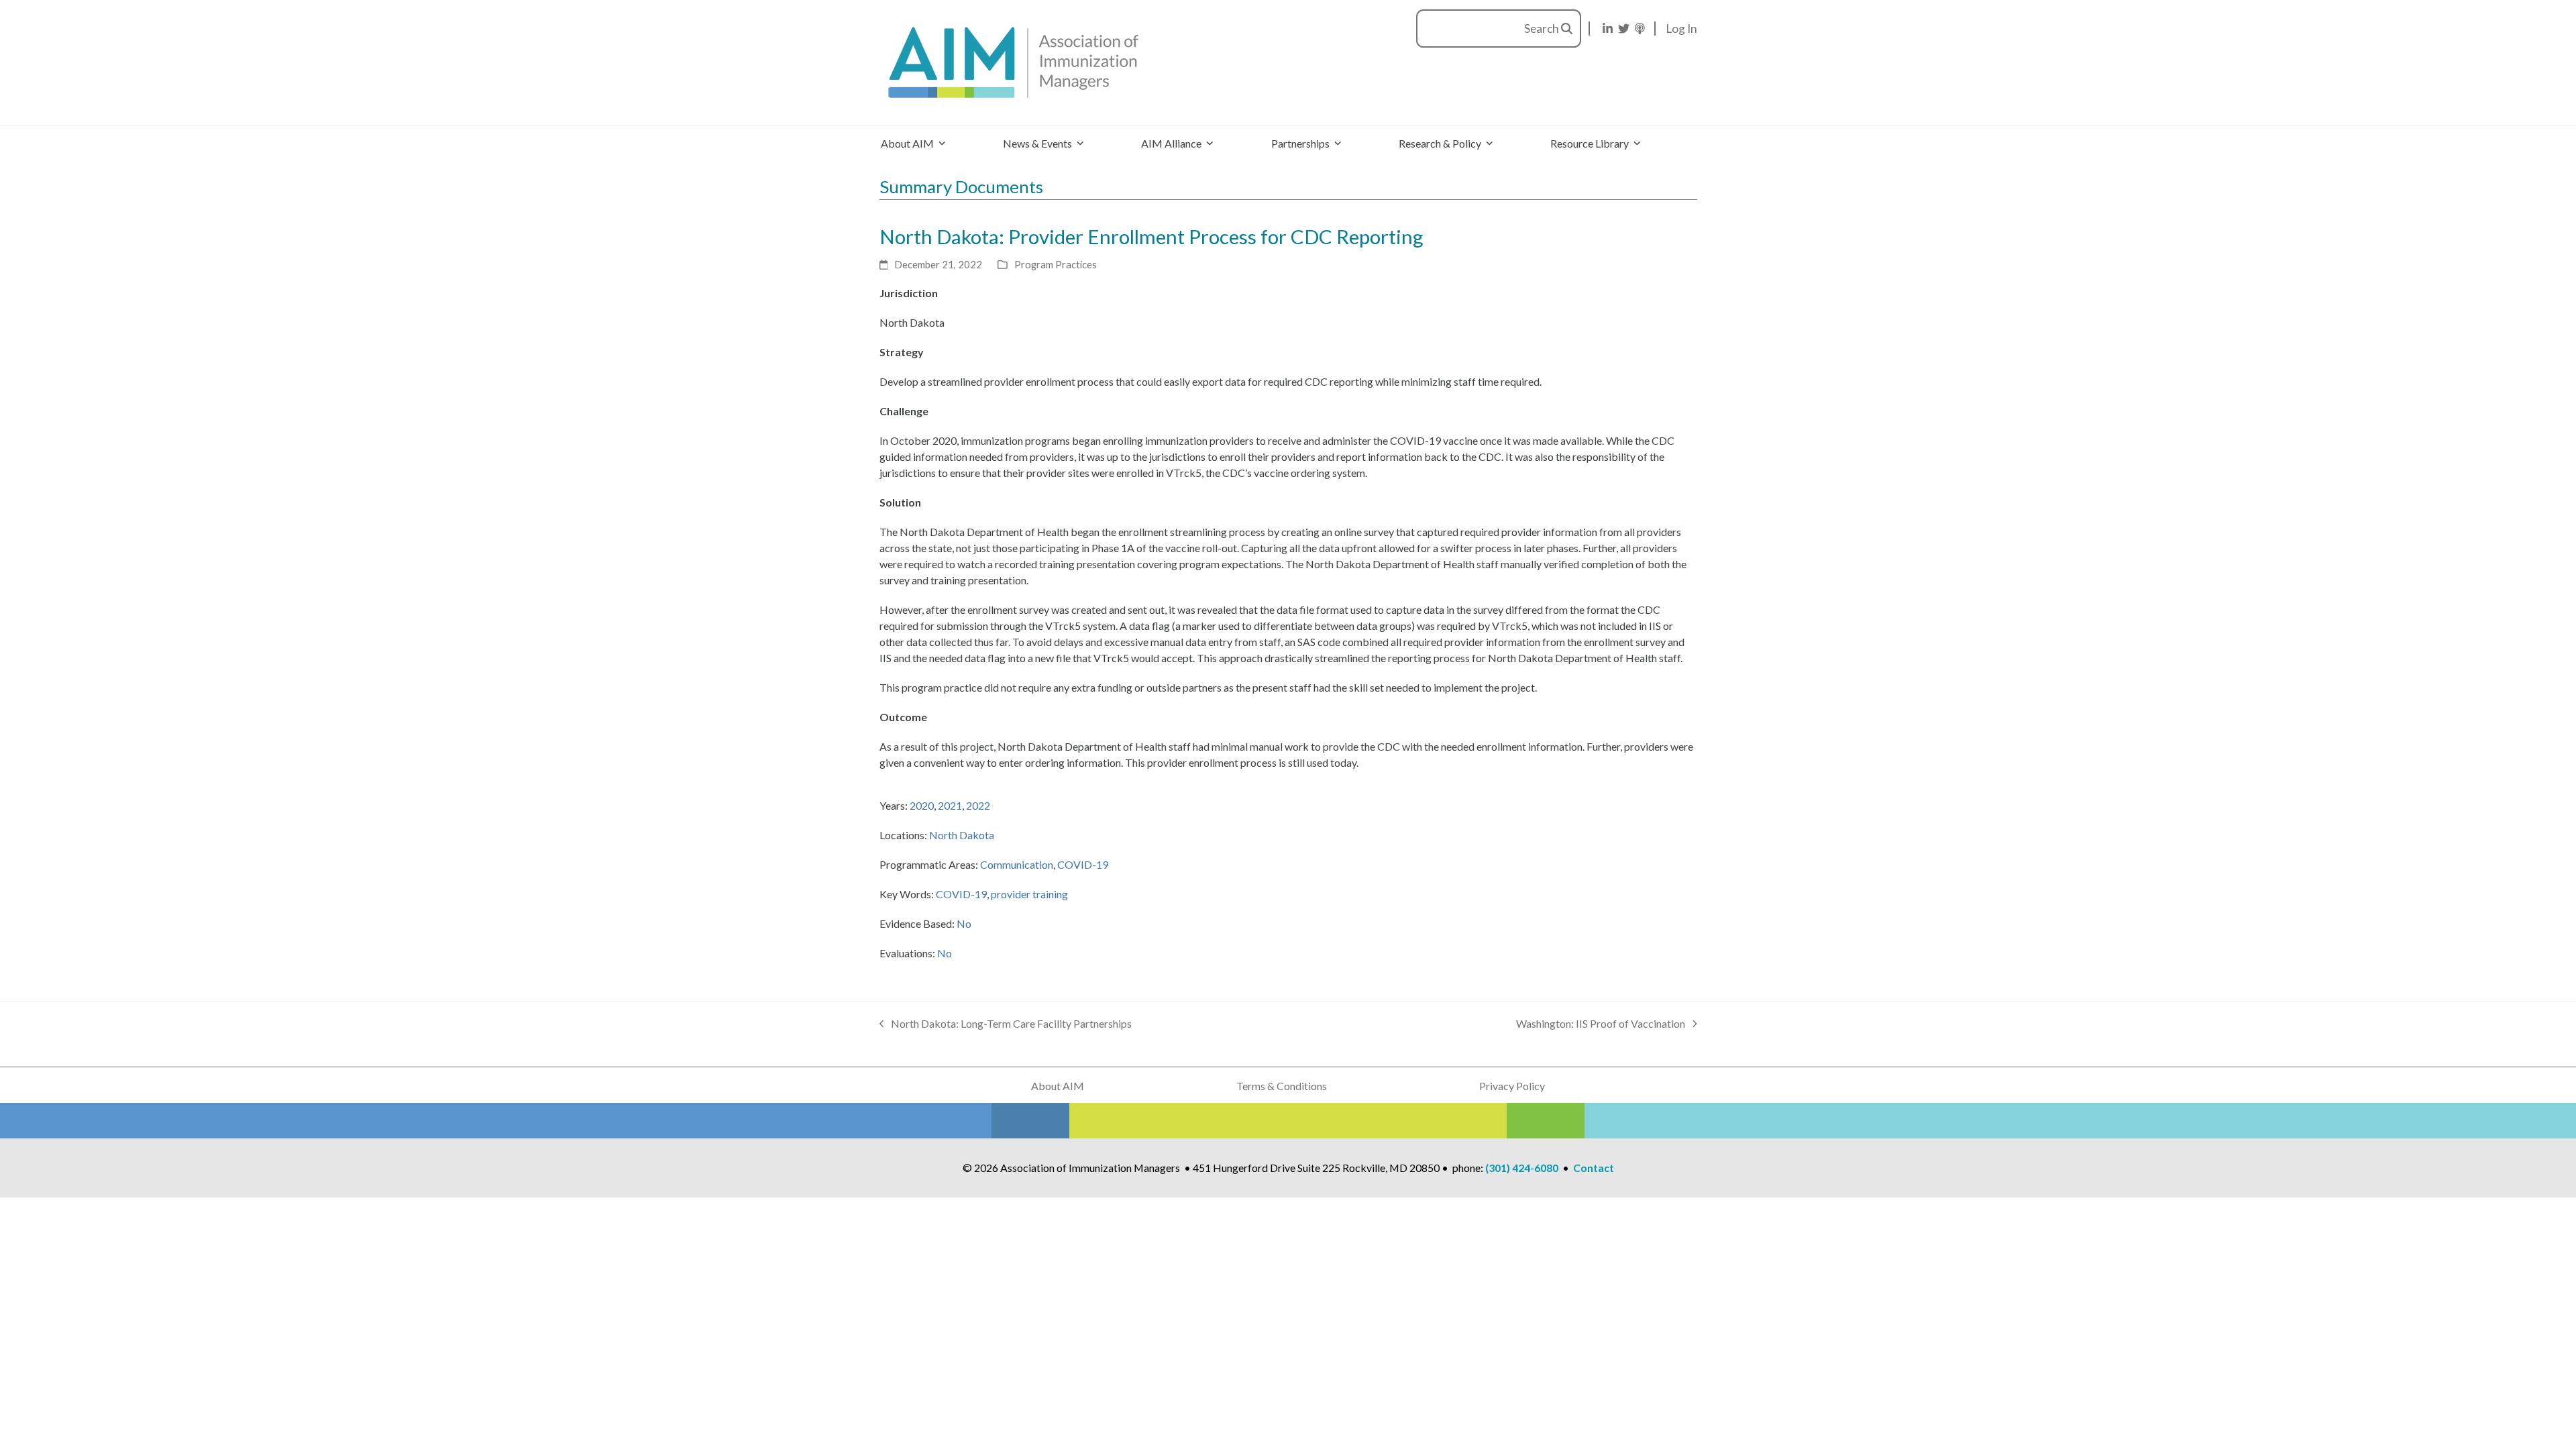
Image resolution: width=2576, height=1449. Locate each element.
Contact (1594, 1168)
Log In (1682, 29)
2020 (922, 805)
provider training (1029, 894)
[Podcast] (1640, 29)
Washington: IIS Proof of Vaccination (1601, 1024)
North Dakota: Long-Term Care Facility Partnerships (1006, 1024)
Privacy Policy (1512, 1086)
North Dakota (962, 835)
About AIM (1058, 1086)
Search (1543, 29)
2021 (950, 805)
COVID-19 (1083, 864)
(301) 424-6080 (1522, 1168)
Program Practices (1056, 264)
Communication (1017, 864)
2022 (978, 805)
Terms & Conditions (1282, 1086)
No (964, 923)
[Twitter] (1624, 29)
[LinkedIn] (1608, 29)
